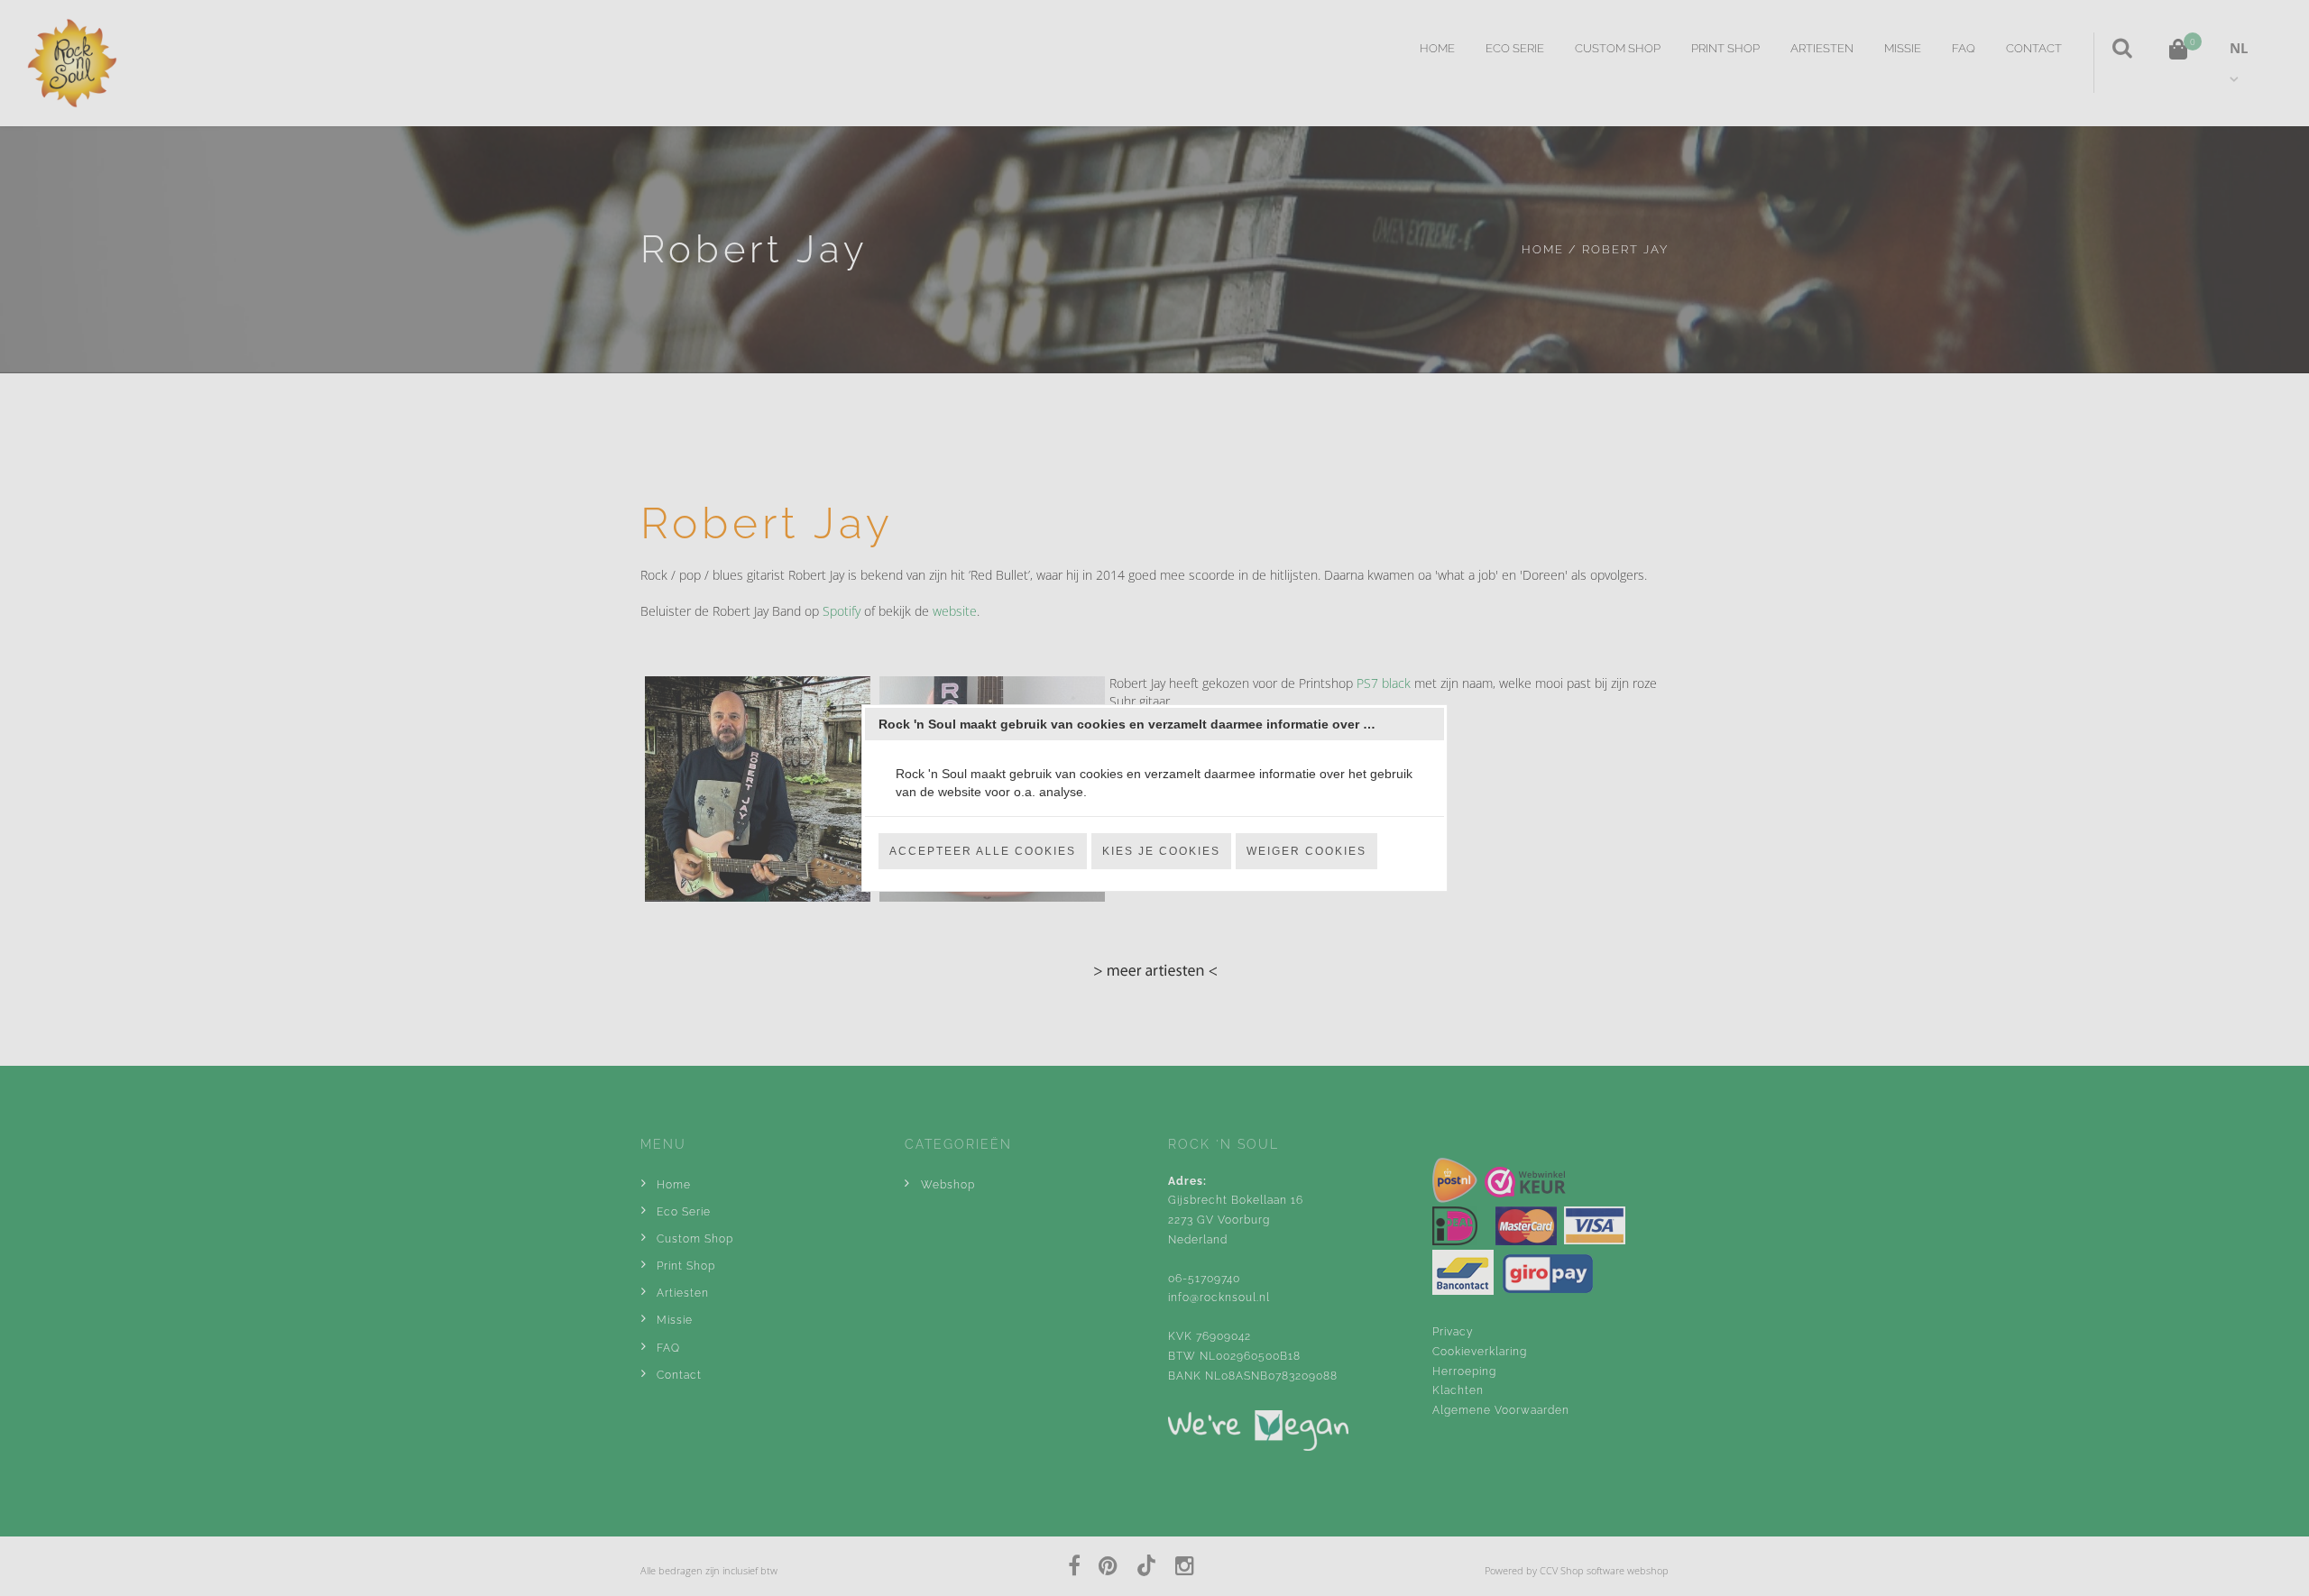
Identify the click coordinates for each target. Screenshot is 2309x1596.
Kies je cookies (1161, 851)
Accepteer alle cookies (983, 851)
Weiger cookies (1306, 851)
